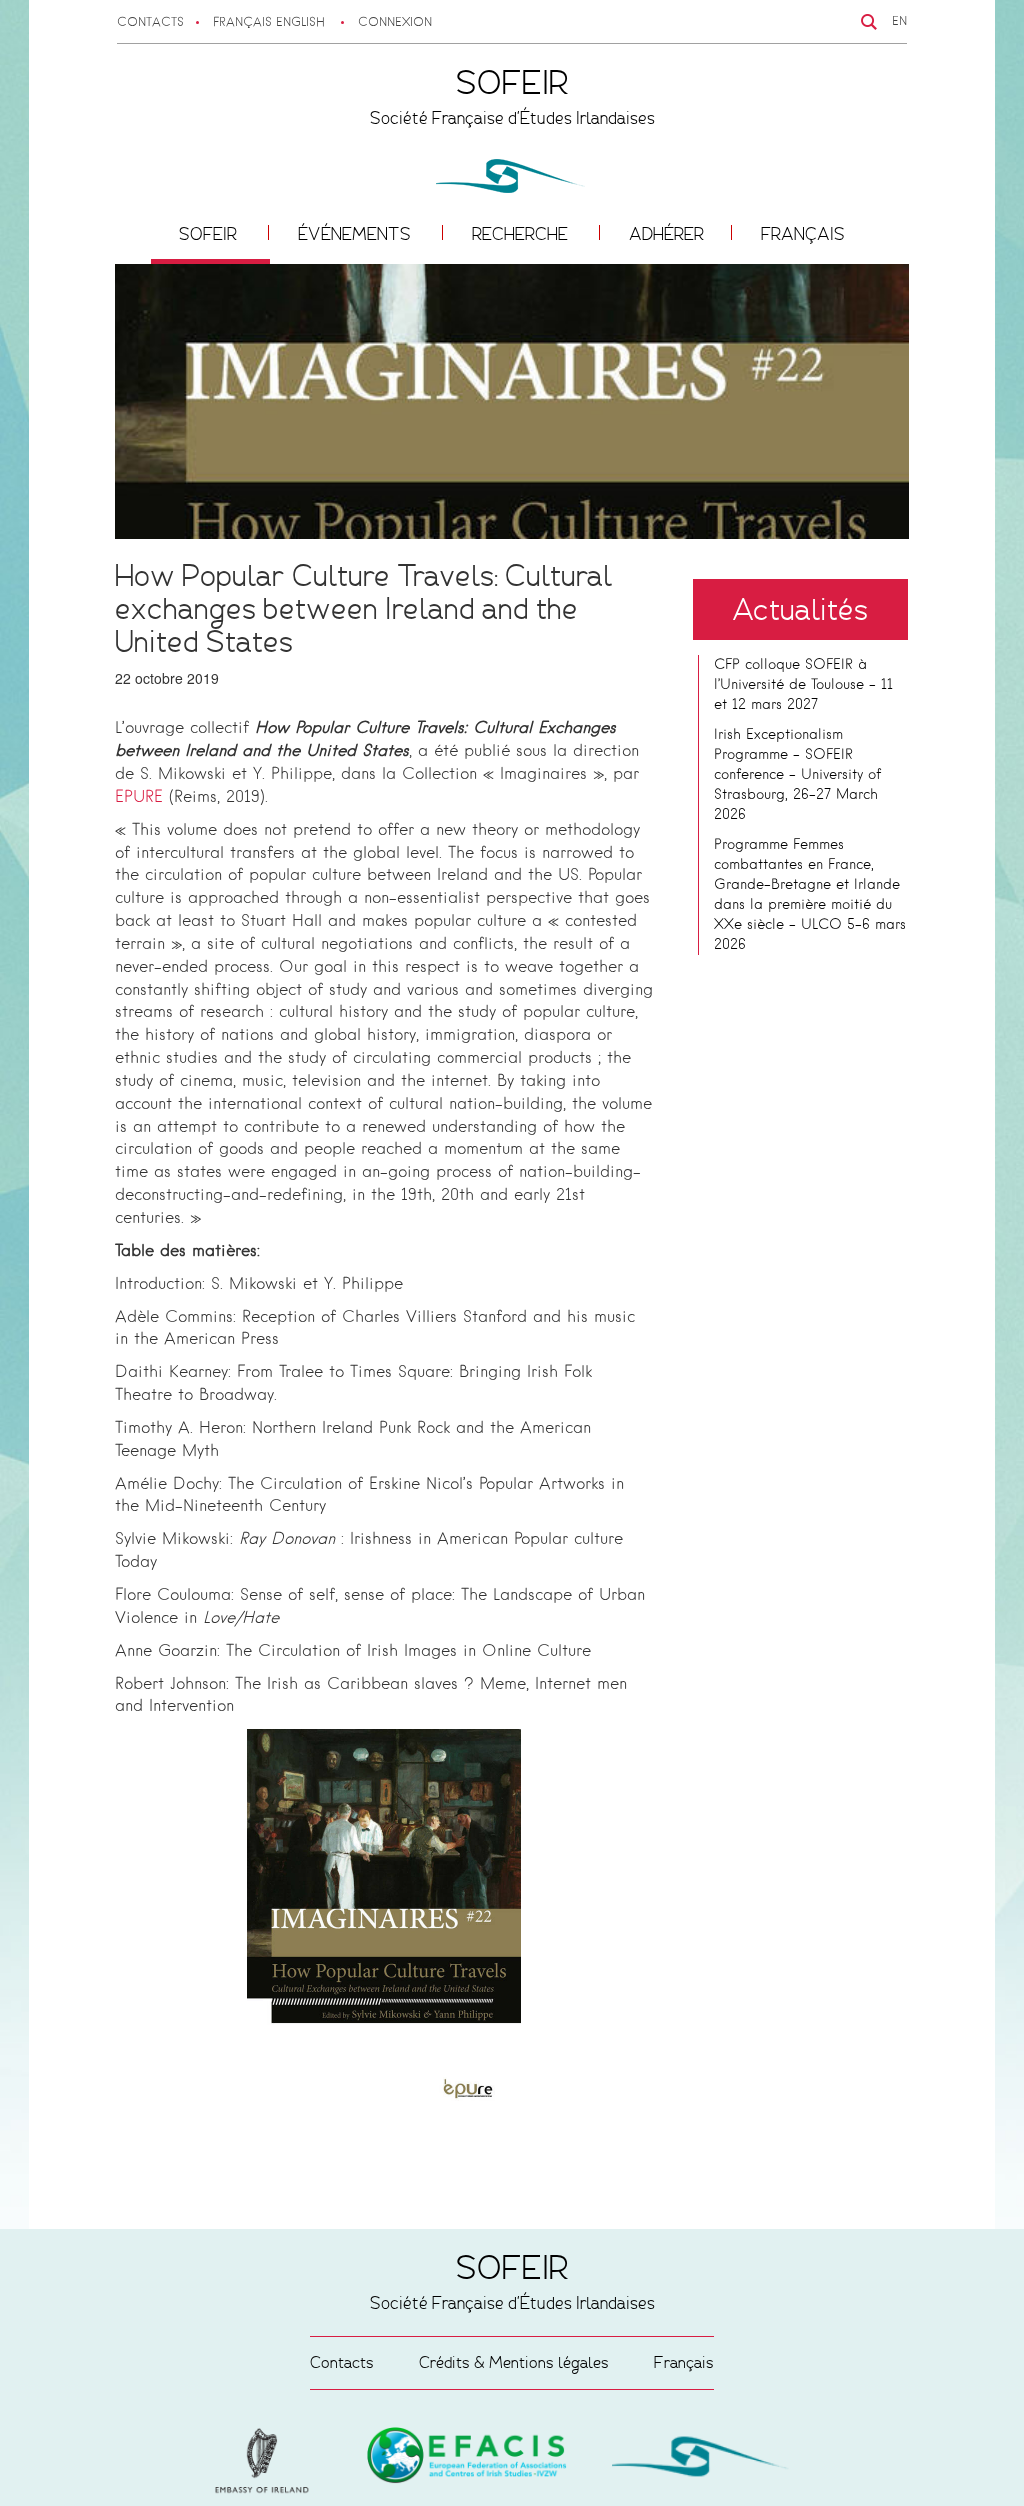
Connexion (395, 23)
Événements (356, 234)
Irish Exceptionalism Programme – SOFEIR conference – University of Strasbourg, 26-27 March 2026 (797, 775)
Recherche (522, 234)
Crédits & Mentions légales (514, 2362)
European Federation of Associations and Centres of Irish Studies (267, 2461)
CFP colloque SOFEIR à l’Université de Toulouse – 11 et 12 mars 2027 (803, 685)
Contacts (150, 23)
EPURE (139, 798)
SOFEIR (210, 234)
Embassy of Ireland (467, 2459)
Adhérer (666, 234)
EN (899, 22)
